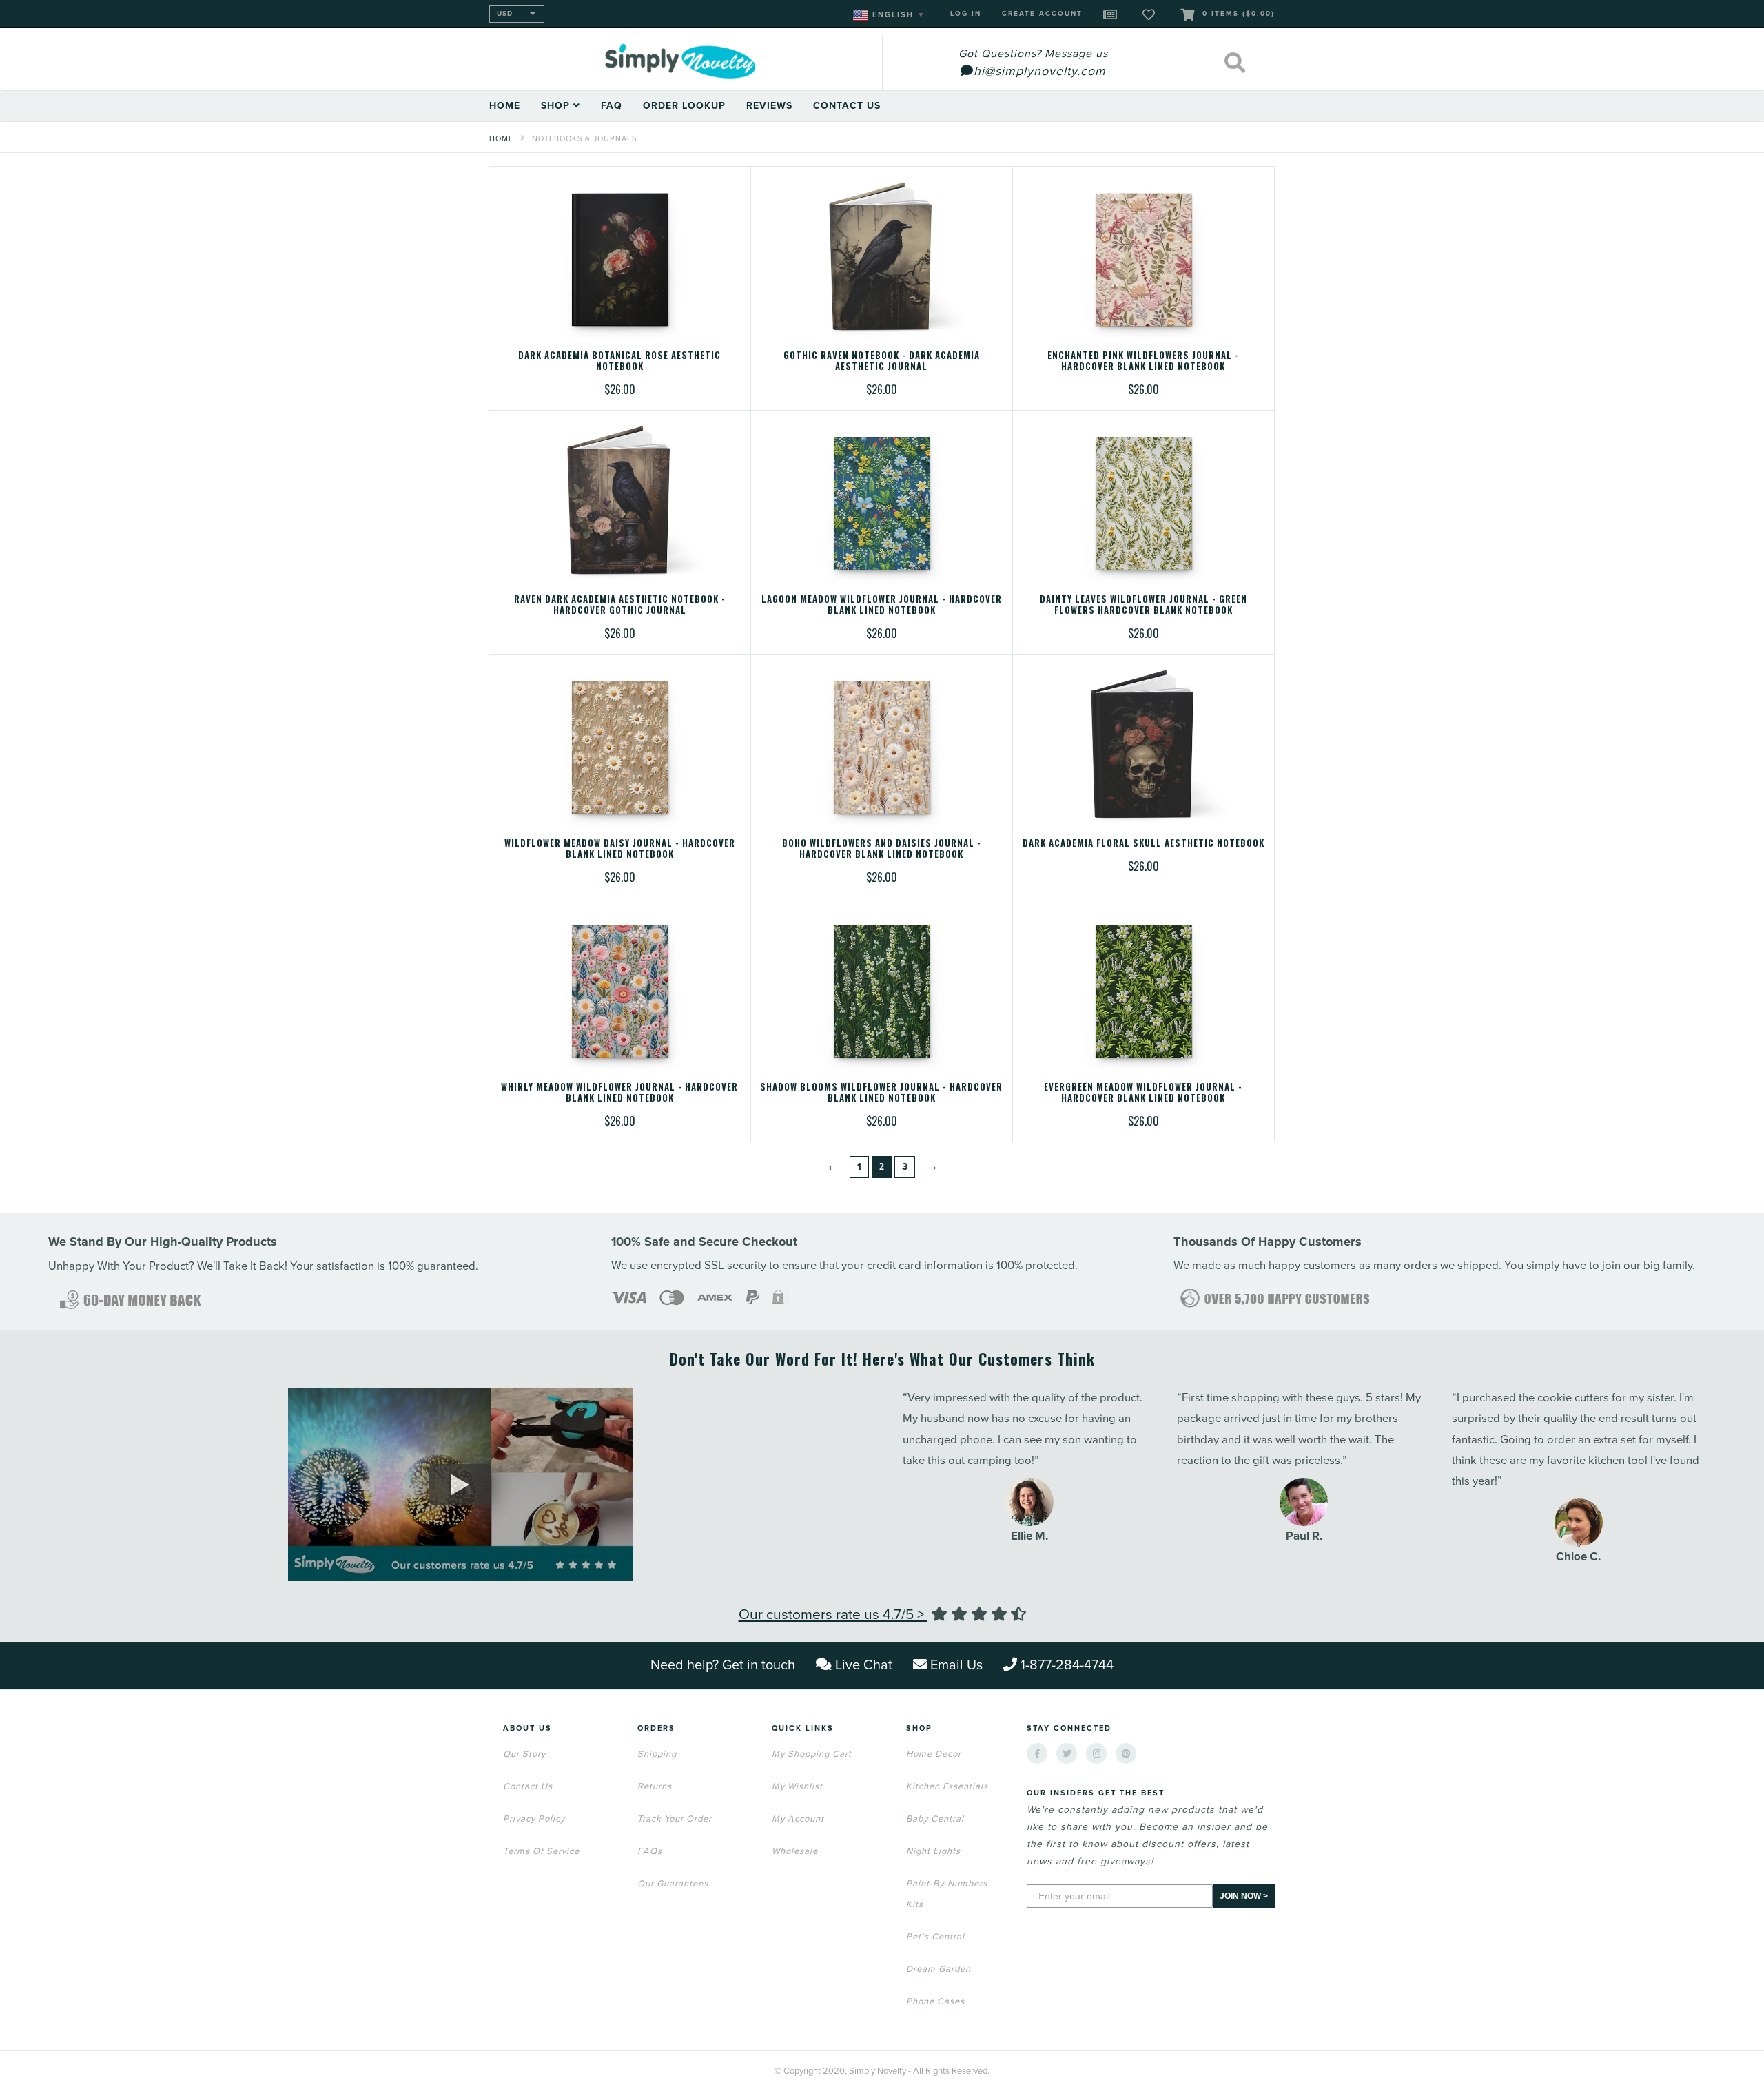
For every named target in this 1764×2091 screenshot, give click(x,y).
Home (505, 106)
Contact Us (847, 106)
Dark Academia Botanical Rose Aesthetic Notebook (619, 360)
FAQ (612, 106)
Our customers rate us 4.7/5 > (833, 1615)
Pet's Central (935, 1937)
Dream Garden (939, 1969)
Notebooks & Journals (584, 139)
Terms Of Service (541, 1851)
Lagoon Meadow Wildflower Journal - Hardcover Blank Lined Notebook (882, 604)
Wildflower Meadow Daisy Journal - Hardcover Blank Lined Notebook (620, 848)
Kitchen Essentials (947, 1786)
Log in (966, 14)
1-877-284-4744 (1067, 1665)
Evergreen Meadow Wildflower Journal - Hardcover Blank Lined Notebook (1143, 1092)
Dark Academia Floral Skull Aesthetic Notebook (1143, 843)
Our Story (524, 1754)
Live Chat (864, 1665)
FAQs (650, 1851)
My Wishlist (797, 1786)
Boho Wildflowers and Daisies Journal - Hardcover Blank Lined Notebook (882, 848)
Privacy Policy (534, 1819)
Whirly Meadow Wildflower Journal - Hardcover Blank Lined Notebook (619, 1092)
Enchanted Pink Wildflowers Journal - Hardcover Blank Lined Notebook (1143, 360)
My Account (798, 1819)
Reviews (769, 106)
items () (1239, 14)
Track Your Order (675, 1819)
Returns (655, 1786)
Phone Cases (935, 2001)
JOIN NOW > (1244, 1896)
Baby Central (935, 1819)
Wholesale (795, 1851)
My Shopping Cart (812, 1754)
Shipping (657, 1754)
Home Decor (934, 1754)
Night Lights (933, 1851)
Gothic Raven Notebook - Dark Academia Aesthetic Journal (882, 360)
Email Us (956, 1665)
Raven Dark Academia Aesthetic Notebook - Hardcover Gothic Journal (620, 604)
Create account (1042, 14)
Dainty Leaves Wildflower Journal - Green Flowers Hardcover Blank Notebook (1143, 604)
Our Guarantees (673, 1884)
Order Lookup (684, 106)
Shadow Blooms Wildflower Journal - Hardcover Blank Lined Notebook (881, 1092)
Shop (557, 106)
